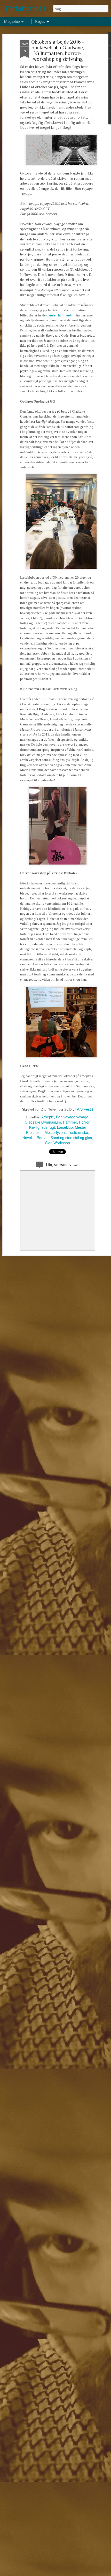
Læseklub (65, 1127)
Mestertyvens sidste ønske (66, 1132)
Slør (48, 1143)
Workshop (62, 1143)
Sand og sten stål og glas (71, 1138)
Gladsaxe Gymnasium (43, 1122)
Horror (84, 1122)
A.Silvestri (85, 1109)
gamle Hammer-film (61, 315)
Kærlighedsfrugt (42, 1127)
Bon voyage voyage (72, 1117)
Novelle (29, 1138)
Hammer (70, 1122)
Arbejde (48, 1117)
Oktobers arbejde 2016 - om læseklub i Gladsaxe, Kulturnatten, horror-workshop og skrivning (58, 50)
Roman (43, 1138)
